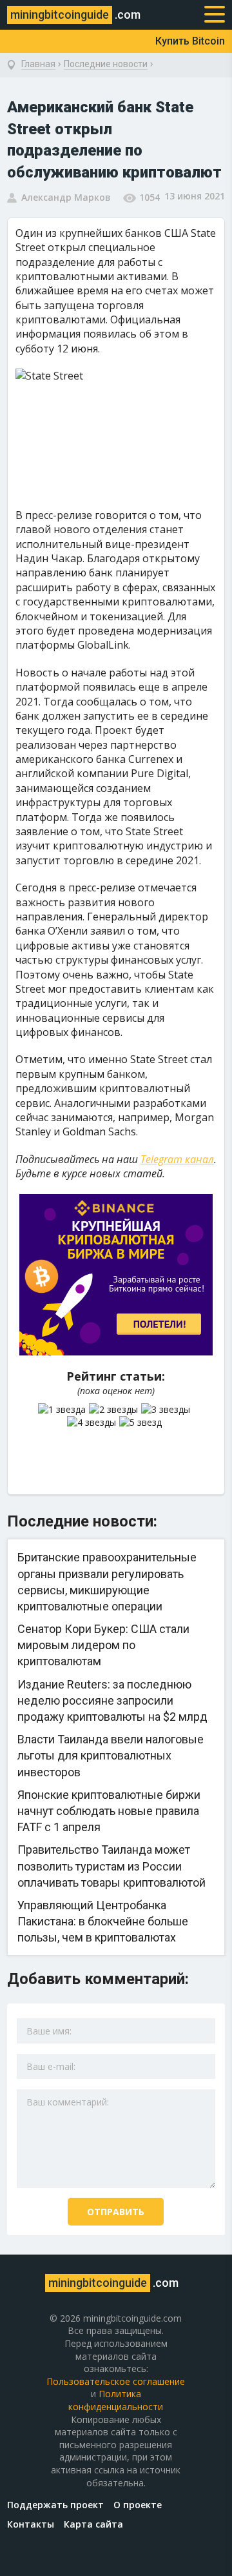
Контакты (31, 2524)
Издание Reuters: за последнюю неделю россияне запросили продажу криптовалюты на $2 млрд (112, 1700)
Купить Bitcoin (190, 41)
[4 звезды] (93, 1423)
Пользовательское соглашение (116, 2381)
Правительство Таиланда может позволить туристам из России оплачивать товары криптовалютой (111, 1866)
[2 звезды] (115, 1410)
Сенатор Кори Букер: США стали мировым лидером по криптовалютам (103, 1645)
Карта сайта (93, 2524)
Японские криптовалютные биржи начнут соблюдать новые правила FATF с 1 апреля (109, 1811)
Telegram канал (177, 1159)
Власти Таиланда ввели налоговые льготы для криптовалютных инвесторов (111, 1755)
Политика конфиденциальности (116, 2400)
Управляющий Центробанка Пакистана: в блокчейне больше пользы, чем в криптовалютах (103, 1921)
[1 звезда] (63, 1410)
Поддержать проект (55, 2505)
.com (75, 15)
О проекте (138, 2505)
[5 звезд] (142, 1423)
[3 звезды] (167, 1410)
